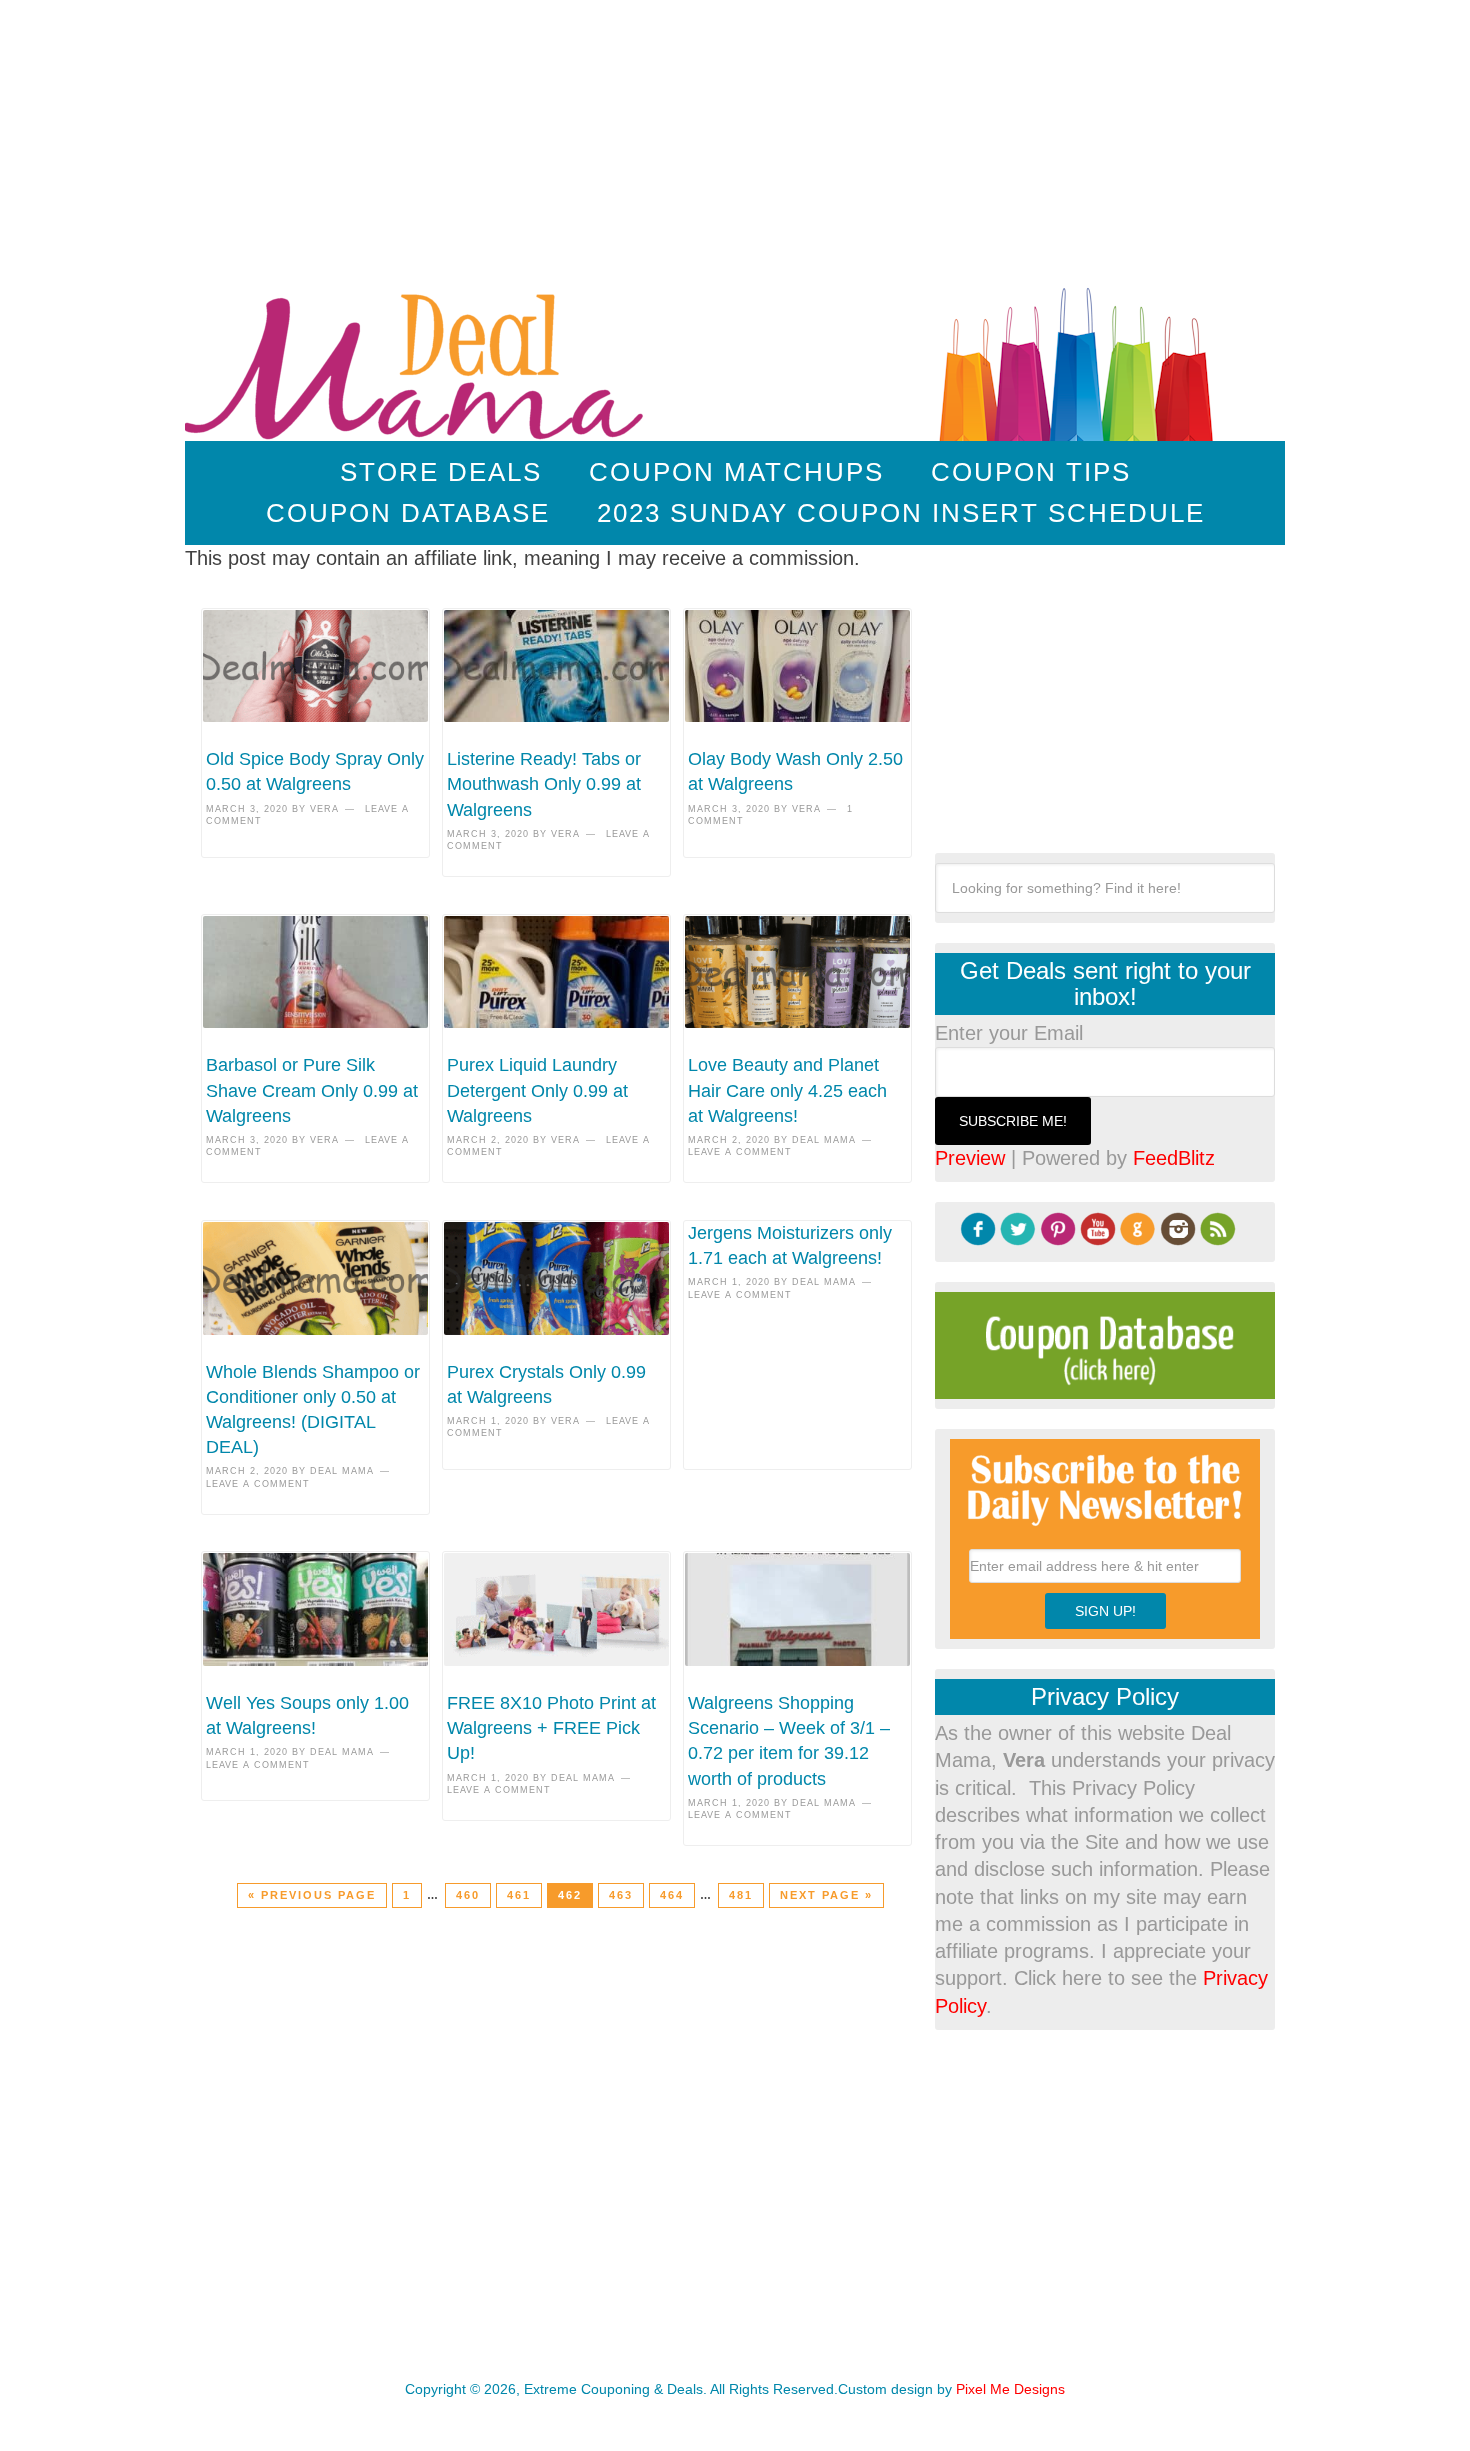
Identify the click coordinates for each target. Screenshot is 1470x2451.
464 (672, 1895)
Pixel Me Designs (1010, 2389)
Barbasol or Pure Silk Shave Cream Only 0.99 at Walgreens (312, 1090)
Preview (970, 1158)
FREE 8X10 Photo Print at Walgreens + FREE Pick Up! (551, 1728)
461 (519, 1895)
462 (570, 1895)
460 (468, 1895)
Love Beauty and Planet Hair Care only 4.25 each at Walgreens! (787, 1090)
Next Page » (826, 1895)
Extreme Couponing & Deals (418, 360)
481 (741, 1895)
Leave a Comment (740, 1152)
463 (621, 1895)
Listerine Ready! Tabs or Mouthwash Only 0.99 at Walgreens (544, 784)
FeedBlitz (1174, 1158)
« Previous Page (312, 1895)
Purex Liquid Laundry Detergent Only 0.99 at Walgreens (537, 1090)
